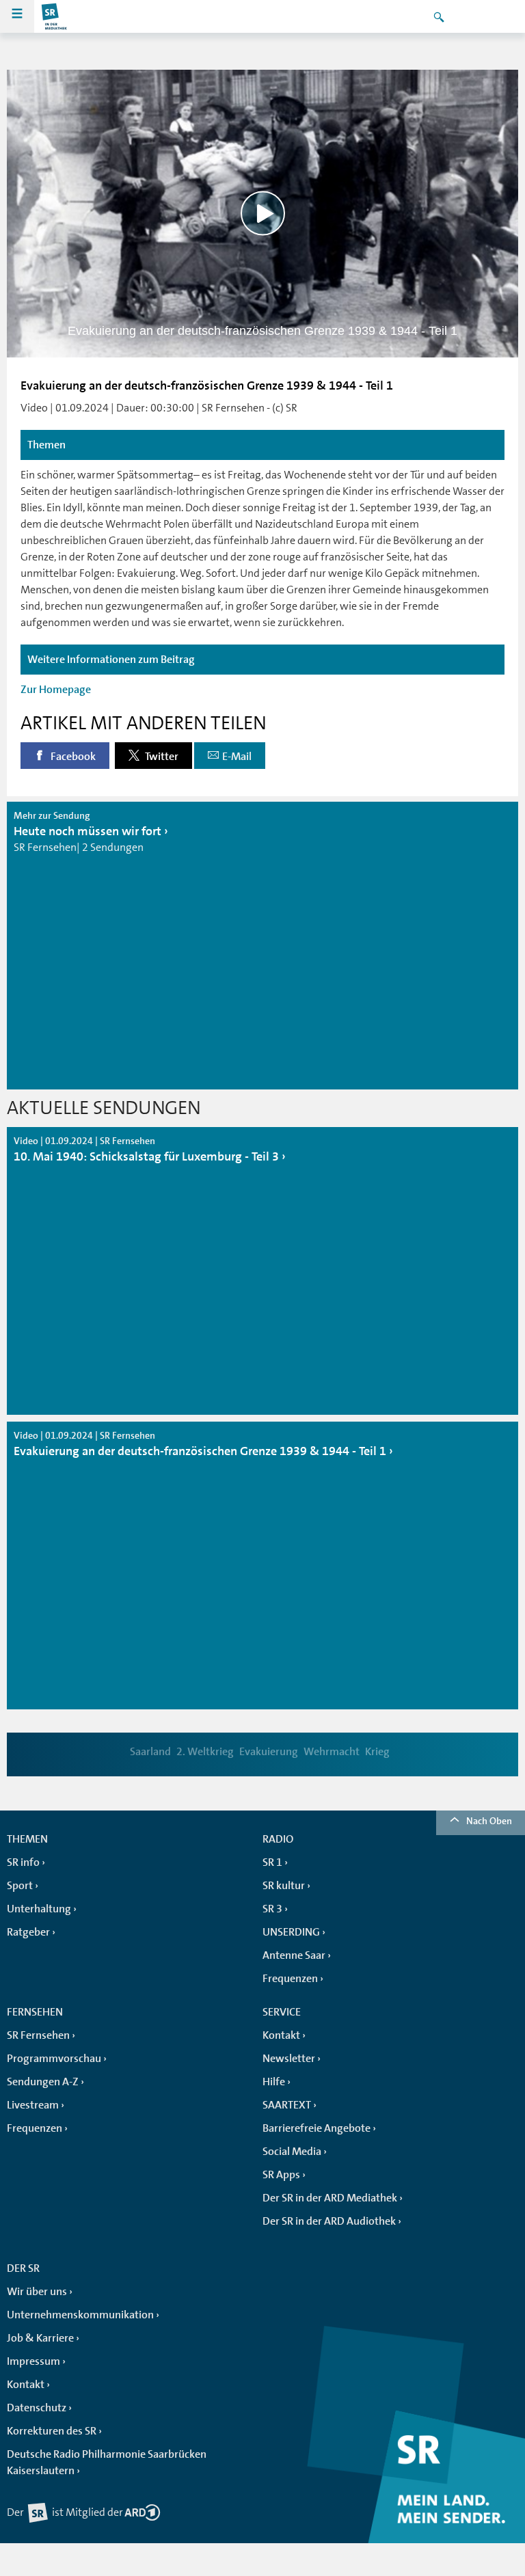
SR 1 (272, 1862)
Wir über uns (37, 2292)
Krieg (377, 1752)
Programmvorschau (54, 2059)
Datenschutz (37, 2408)
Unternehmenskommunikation (80, 2315)
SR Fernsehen (38, 2035)
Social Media (292, 2152)
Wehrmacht (332, 1752)
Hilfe (274, 2082)
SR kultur (284, 1886)
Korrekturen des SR (52, 2431)
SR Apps (281, 2175)
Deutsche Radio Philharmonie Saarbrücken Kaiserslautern (107, 2463)
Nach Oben (489, 1821)
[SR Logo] (55, 16)
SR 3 (272, 1909)
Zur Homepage (56, 690)
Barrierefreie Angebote (317, 2128)
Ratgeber (28, 1932)
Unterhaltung (39, 1909)
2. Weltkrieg (205, 1752)
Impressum (33, 2361)
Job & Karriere (40, 2338)
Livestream (33, 2105)
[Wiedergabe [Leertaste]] (263, 214)
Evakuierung (269, 1752)
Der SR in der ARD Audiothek (329, 2221)
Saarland (150, 1752)
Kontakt (281, 2035)
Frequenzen (290, 1979)
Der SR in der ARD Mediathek (330, 2198)
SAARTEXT (287, 2105)
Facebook (72, 757)
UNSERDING (291, 1932)
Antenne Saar (294, 1955)
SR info (23, 1862)
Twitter (161, 757)
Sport (20, 1886)
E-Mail (237, 757)
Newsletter (289, 2059)
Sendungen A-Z (43, 2082)
